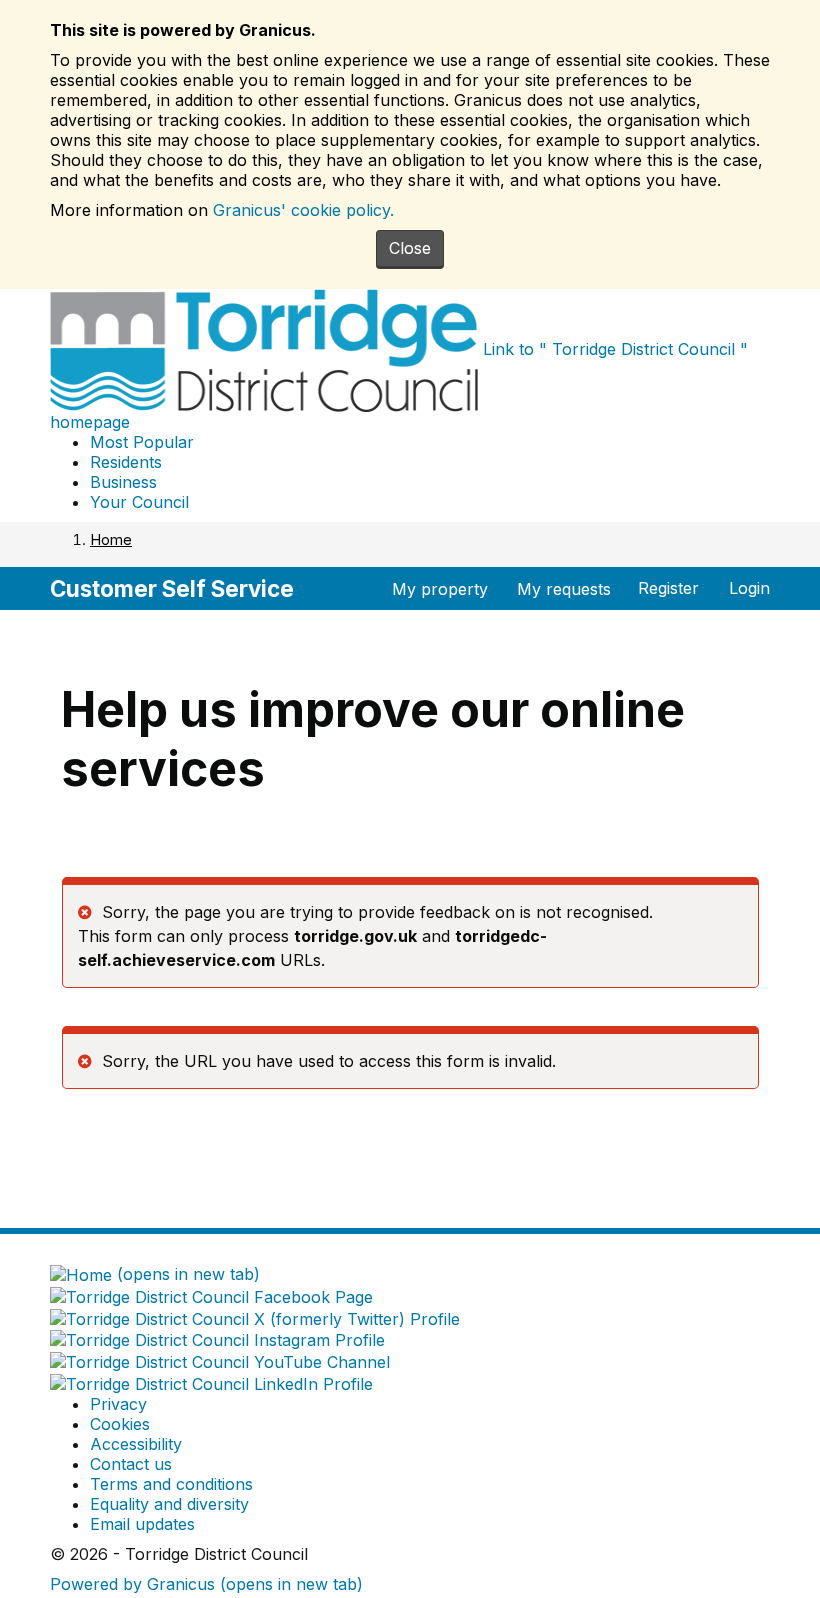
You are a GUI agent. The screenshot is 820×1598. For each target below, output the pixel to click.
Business (123, 482)
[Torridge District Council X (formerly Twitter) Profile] (255, 1319)
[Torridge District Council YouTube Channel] (220, 1362)
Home (111, 539)
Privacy (118, 1404)
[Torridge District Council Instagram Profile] (217, 1341)
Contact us (131, 1464)
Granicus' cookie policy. (303, 210)
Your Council (139, 502)
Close (410, 248)
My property (440, 589)
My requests (564, 589)
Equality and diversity (169, 1504)
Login (749, 588)
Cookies (120, 1424)
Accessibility (136, 1444)
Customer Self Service (172, 588)
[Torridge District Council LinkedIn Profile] (211, 1384)
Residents (126, 462)
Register (668, 588)
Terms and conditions (171, 1484)
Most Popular (142, 442)
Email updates (142, 1524)
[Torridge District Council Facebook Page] (211, 1297)
